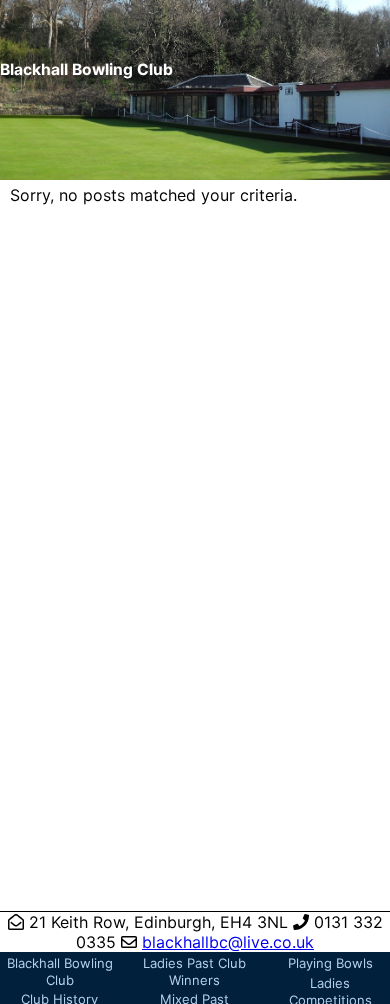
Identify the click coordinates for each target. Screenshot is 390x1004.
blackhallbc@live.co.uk (228, 942)
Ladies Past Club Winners (194, 971)
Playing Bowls (330, 963)
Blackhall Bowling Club (60, 971)
